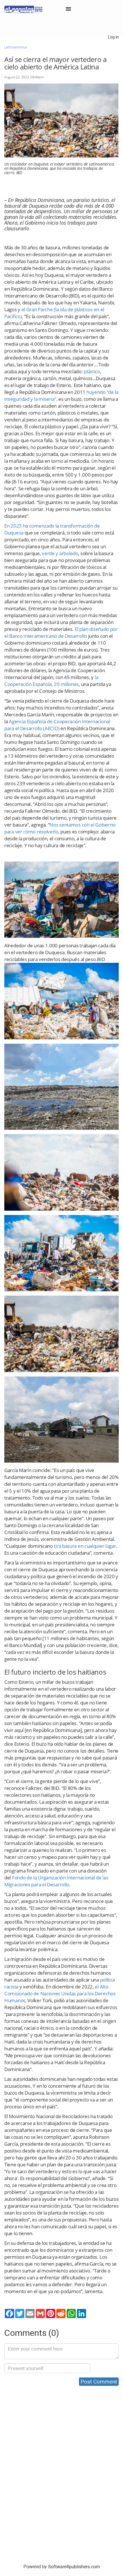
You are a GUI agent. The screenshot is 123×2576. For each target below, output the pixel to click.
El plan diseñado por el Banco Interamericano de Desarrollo (61, 632)
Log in (113, 37)
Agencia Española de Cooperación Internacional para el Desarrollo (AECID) (57, 725)
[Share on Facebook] (9, 2313)
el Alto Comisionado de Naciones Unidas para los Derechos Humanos (60, 1993)
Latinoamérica (16, 47)
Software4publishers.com (74, 2567)
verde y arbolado (60, 553)
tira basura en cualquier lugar (85, 1546)
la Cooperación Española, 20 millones (51, 681)
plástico (92, 371)
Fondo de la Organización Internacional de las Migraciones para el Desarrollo (56, 1881)
